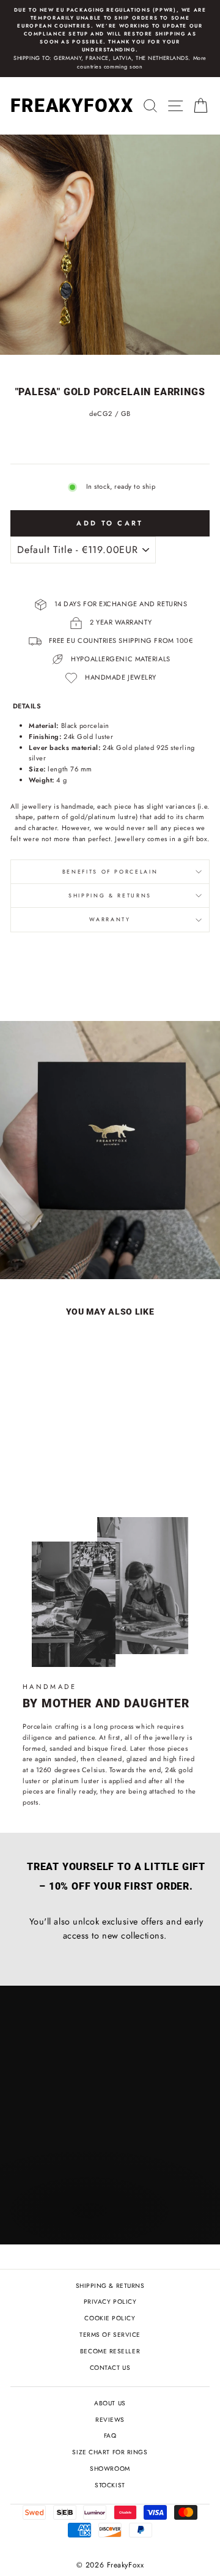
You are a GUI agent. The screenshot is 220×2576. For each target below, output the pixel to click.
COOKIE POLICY (110, 2318)
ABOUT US (110, 2403)
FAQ (110, 2436)
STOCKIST (110, 2485)
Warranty (110, 919)
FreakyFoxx (72, 106)
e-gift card (133, 1241)
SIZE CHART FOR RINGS (110, 2452)
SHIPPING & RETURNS (110, 2286)
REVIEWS (110, 2420)
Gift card (49, 1241)
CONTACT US (110, 2368)
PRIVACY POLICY (110, 2302)
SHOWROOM (110, 2469)
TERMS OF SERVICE (110, 2335)
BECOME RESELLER (110, 2351)
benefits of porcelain (110, 872)
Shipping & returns (110, 896)
